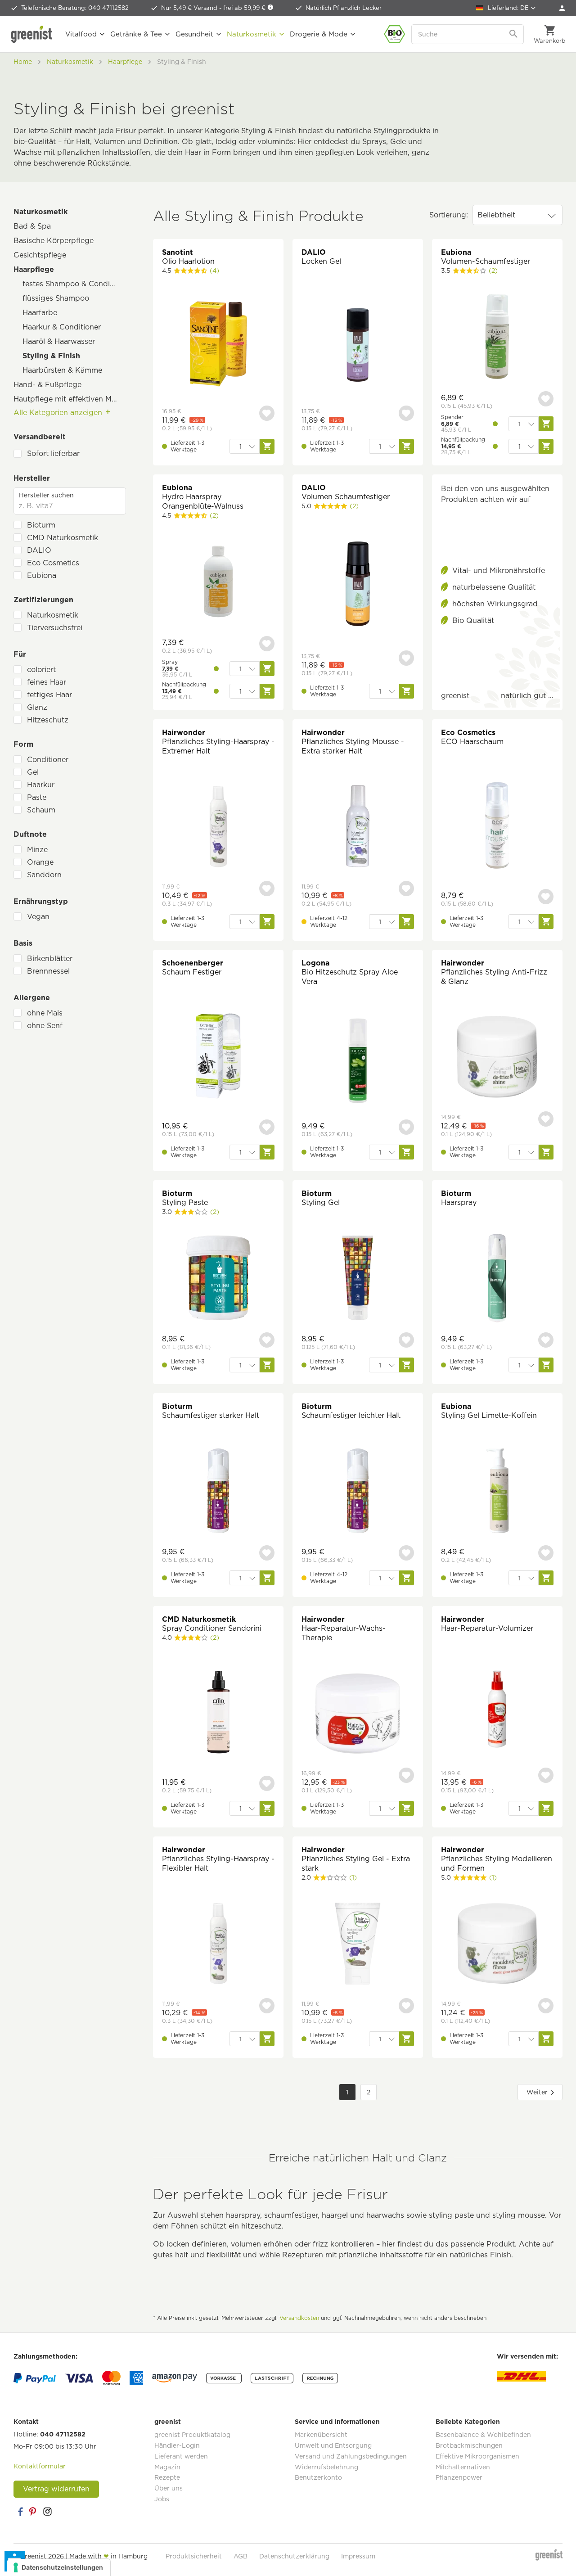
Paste (37, 797)
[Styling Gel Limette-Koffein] (497, 1492)
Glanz (37, 707)
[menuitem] (562, 8)
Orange (40, 862)
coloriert (41, 670)
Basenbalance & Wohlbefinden (483, 2435)
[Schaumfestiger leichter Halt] (358, 1492)
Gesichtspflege (40, 255)
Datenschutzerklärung (294, 2556)
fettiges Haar (49, 695)
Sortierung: (449, 215)
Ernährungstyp (41, 901)
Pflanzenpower (459, 2477)
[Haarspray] (497, 1279)
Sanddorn (44, 875)
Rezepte (167, 2477)
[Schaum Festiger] (218, 1057)
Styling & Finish (51, 356)
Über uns (169, 2488)
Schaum (41, 810)
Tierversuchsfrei (55, 628)
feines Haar (47, 682)
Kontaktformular (40, 2466)
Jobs (162, 2499)
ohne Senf (45, 1026)
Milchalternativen (463, 2467)
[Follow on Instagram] (47, 2512)
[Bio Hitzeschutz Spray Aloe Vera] (358, 1062)
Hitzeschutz (48, 720)
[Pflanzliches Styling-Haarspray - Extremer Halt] (218, 828)
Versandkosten (299, 2318)
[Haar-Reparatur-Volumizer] (497, 1709)
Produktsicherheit (194, 2556)
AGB (241, 2556)
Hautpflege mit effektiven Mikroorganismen (70, 399)
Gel (33, 772)
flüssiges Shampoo (56, 298)
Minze (37, 850)
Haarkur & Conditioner (62, 327)
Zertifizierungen (43, 600)
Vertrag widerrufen (56, 2489)
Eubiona (42, 575)
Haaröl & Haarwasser (59, 341)
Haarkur (41, 785)
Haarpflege (34, 269)
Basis (23, 943)
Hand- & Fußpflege (47, 385)
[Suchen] (514, 34)
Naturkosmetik (40, 212)
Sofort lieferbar (53, 453)
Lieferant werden (181, 2456)
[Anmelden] (562, 8)
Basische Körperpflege (54, 241)
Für (20, 654)
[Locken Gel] (358, 345)
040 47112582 (63, 2434)
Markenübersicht (321, 2435)
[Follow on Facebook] (20, 2512)
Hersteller (32, 478)
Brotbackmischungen (469, 2445)
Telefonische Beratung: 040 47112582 (75, 8)
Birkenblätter (50, 959)
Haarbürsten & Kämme (62, 370)
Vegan (38, 917)
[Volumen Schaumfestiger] (358, 585)
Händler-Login (177, 2445)
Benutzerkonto (318, 2477)
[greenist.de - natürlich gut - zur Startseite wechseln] (34, 34)
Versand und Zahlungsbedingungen (351, 2456)
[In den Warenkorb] (267, 446)
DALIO (39, 550)
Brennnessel (48, 971)
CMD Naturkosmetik (63, 538)
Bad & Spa (32, 226)
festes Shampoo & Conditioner (74, 284)
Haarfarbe (40, 313)
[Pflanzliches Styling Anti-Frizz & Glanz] (497, 1058)
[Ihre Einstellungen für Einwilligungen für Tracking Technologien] (59, 2567)
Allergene (32, 998)
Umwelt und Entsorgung (333, 2445)
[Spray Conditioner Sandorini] (218, 1713)
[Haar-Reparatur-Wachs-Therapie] (358, 1714)
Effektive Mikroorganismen (477, 2456)
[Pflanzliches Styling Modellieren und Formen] (497, 1945)
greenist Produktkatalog (192, 2435)
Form (23, 744)
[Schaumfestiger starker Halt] (218, 1492)
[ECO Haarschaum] (497, 827)
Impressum (358, 2556)
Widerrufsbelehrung (326, 2467)
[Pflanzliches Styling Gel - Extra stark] (358, 1945)
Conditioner (48, 760)
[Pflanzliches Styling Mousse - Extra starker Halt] (358, 828)
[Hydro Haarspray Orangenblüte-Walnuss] (218, 583)
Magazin (167, 2467)
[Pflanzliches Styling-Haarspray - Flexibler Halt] (218, 1945)
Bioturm (41, 525)
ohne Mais (45, 1013)
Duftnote (30, 834)
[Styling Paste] (218, 1279)
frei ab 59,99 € (245, 8)
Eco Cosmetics (53, 563)
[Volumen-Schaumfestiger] (497, 338)
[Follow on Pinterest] (34, 2512)
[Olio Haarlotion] (218, 345)
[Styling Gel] (358, 1279)
